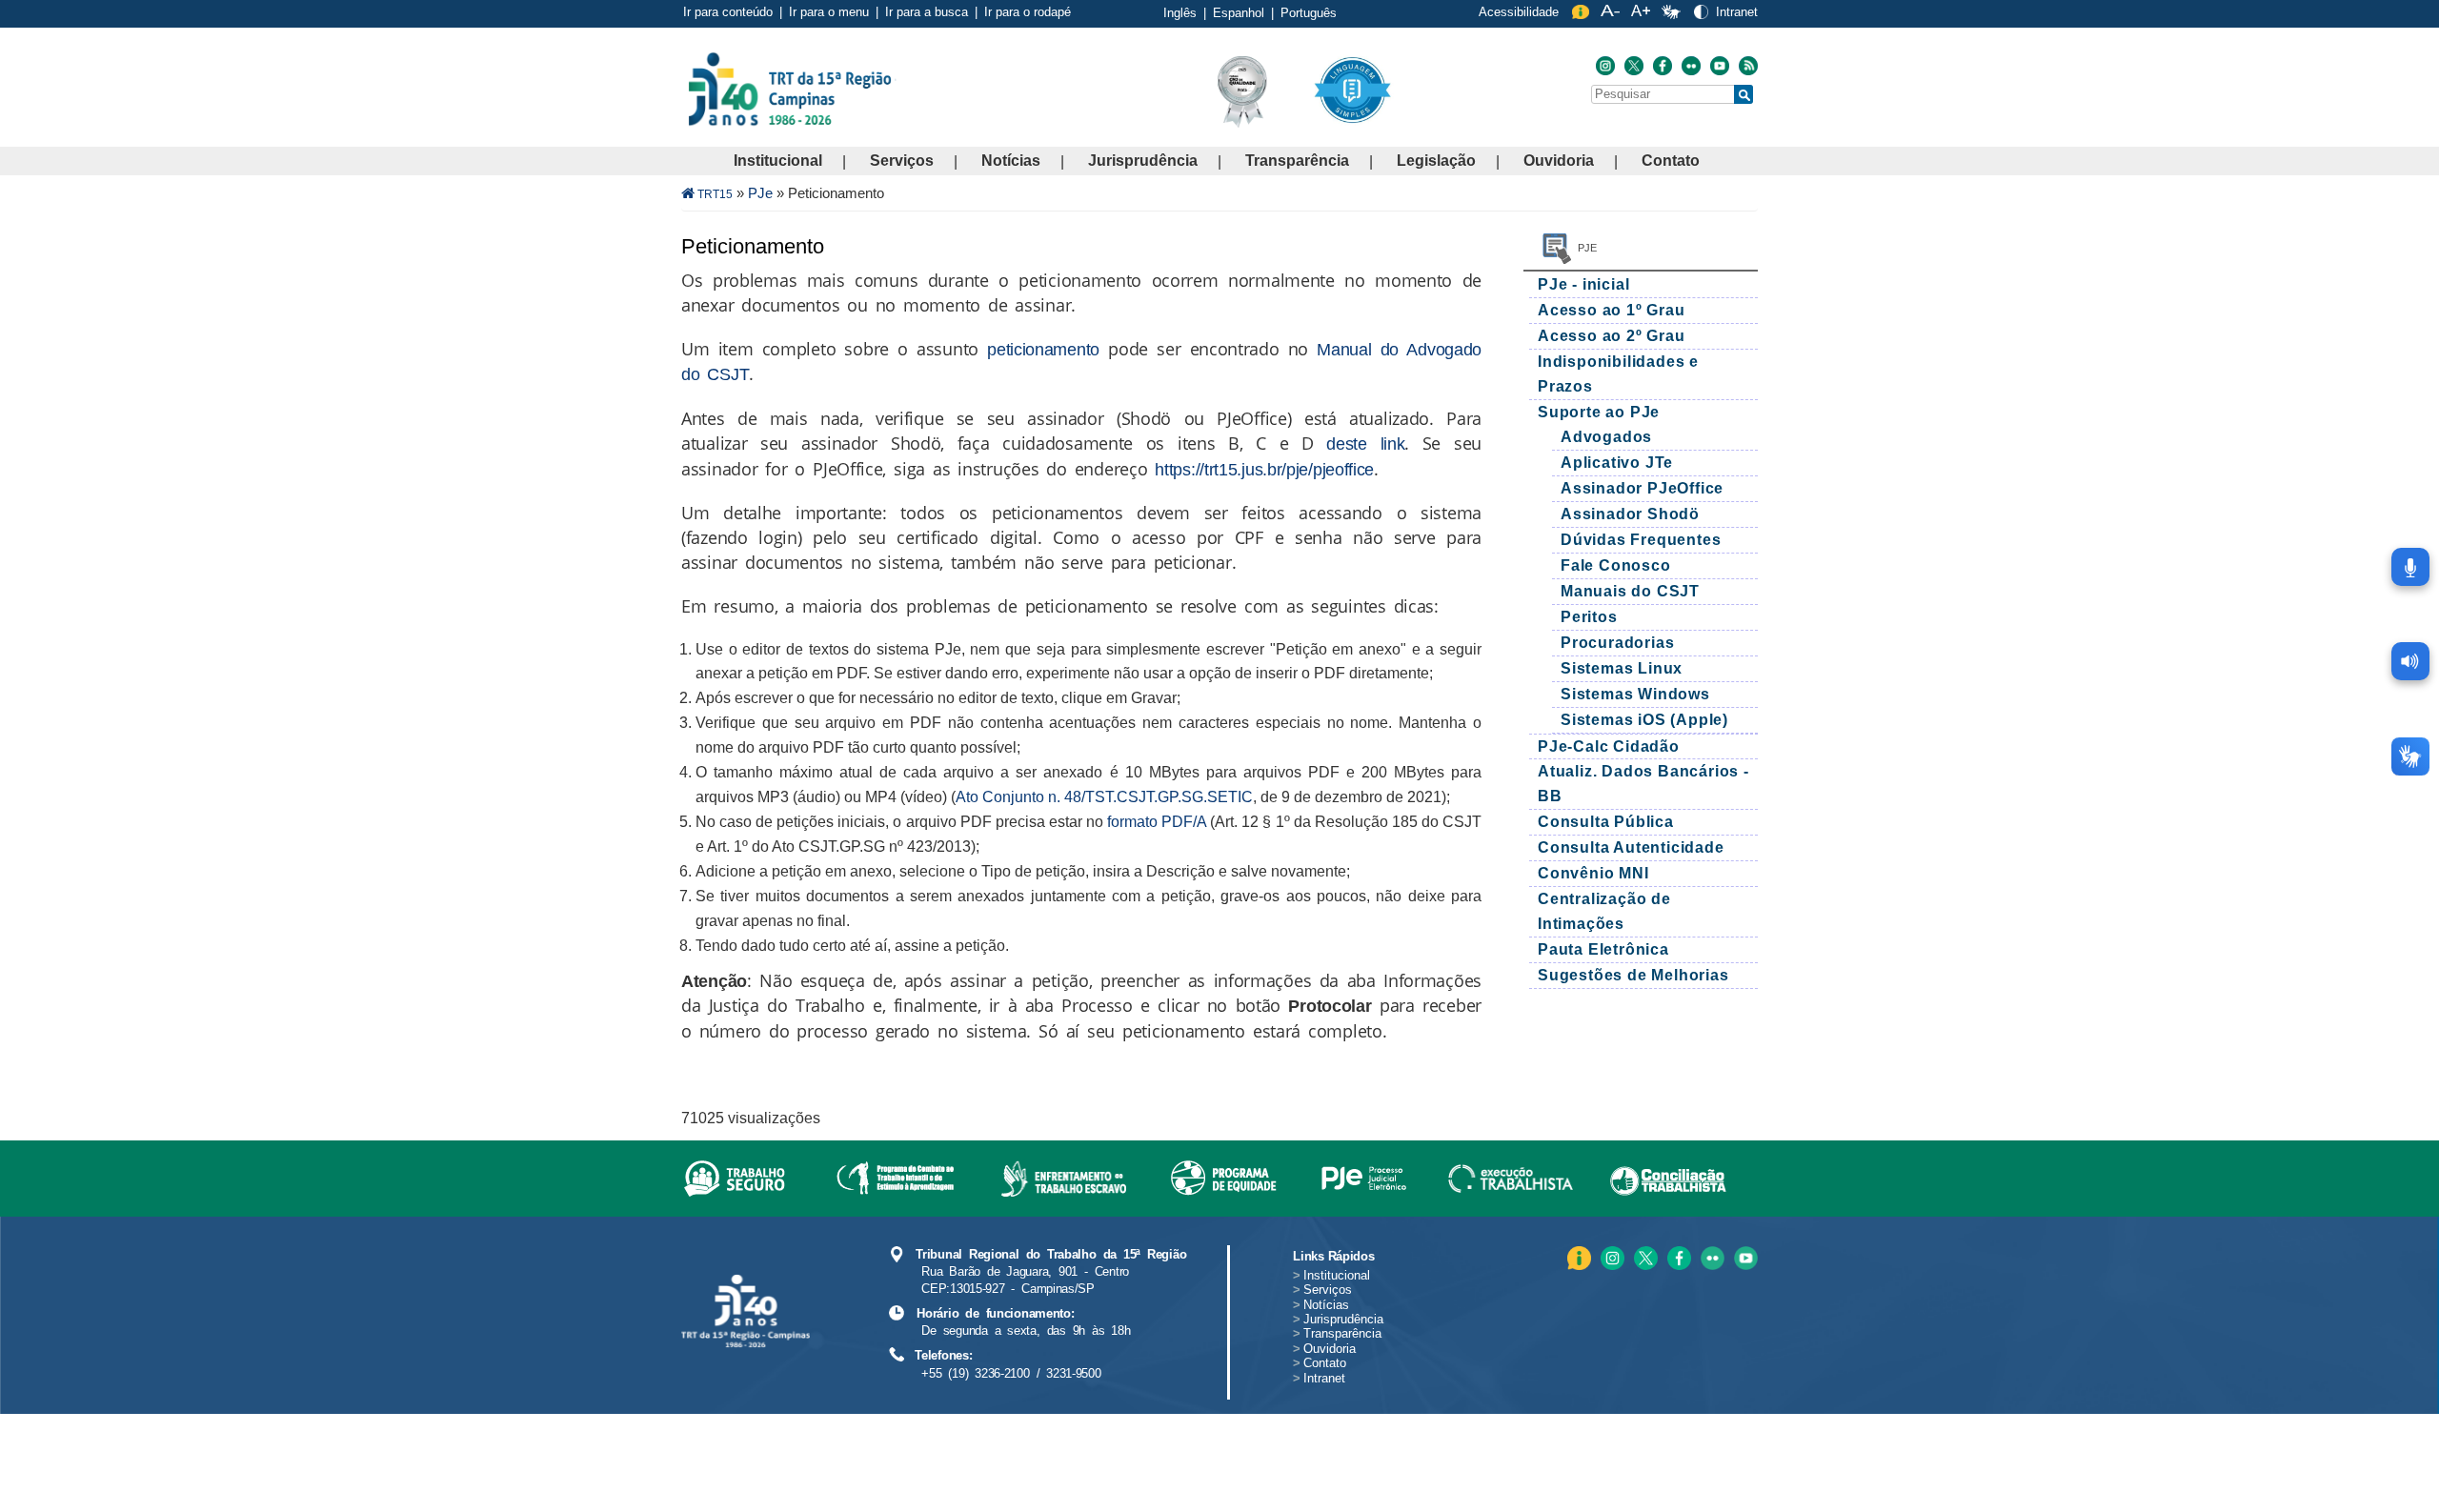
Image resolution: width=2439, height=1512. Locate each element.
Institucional (778, 161)
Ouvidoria (1559, 161)
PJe (760, 193)
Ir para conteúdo (728, 12)
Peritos (1589, 617)
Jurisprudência (1143, 161)
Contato (1671, 161)
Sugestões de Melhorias (1633, 975)
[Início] (895, 88)
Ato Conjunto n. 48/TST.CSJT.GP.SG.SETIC (1104, 797)
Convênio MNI (1593, 873)
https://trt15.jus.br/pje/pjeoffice (1264, 469)
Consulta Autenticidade (1631, 847)
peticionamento (1043, 349)
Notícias (1011, 161)
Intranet (1737, 12)
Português (1309, 13)
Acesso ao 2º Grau (1612, 336)
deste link (1365, 444)
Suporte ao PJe (1599, 412)
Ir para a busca (927, 12)
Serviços (902, 161)
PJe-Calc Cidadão (1609, 746)
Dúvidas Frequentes (1641, 540)
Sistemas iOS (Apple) (1644, 720)
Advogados (1606, 437)
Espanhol (1239, 13)
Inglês (1180, 13)
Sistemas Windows (1635, 694)
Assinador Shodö (1630, 514)
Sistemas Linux (1622, 668)
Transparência (1297, 161)
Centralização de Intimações (1604, 911)
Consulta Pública (1606, 822)
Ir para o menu (829, 12)
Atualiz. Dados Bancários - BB (1643, 784)
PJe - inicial (1586, 284)
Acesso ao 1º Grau (1612, 310)
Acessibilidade (1519, 12)
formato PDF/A (1157, 822)
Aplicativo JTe (1617, 463)
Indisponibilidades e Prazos (1618, 374)
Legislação (1436, 161)
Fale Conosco (1616, 565)
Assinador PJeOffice (1642, 488)
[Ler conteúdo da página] (2410, 661)
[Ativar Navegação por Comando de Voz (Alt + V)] (2410, 567)
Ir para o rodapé (1028, 12)
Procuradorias (1617, 643)
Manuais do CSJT (1630, 591)
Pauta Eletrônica (1603, 949)
